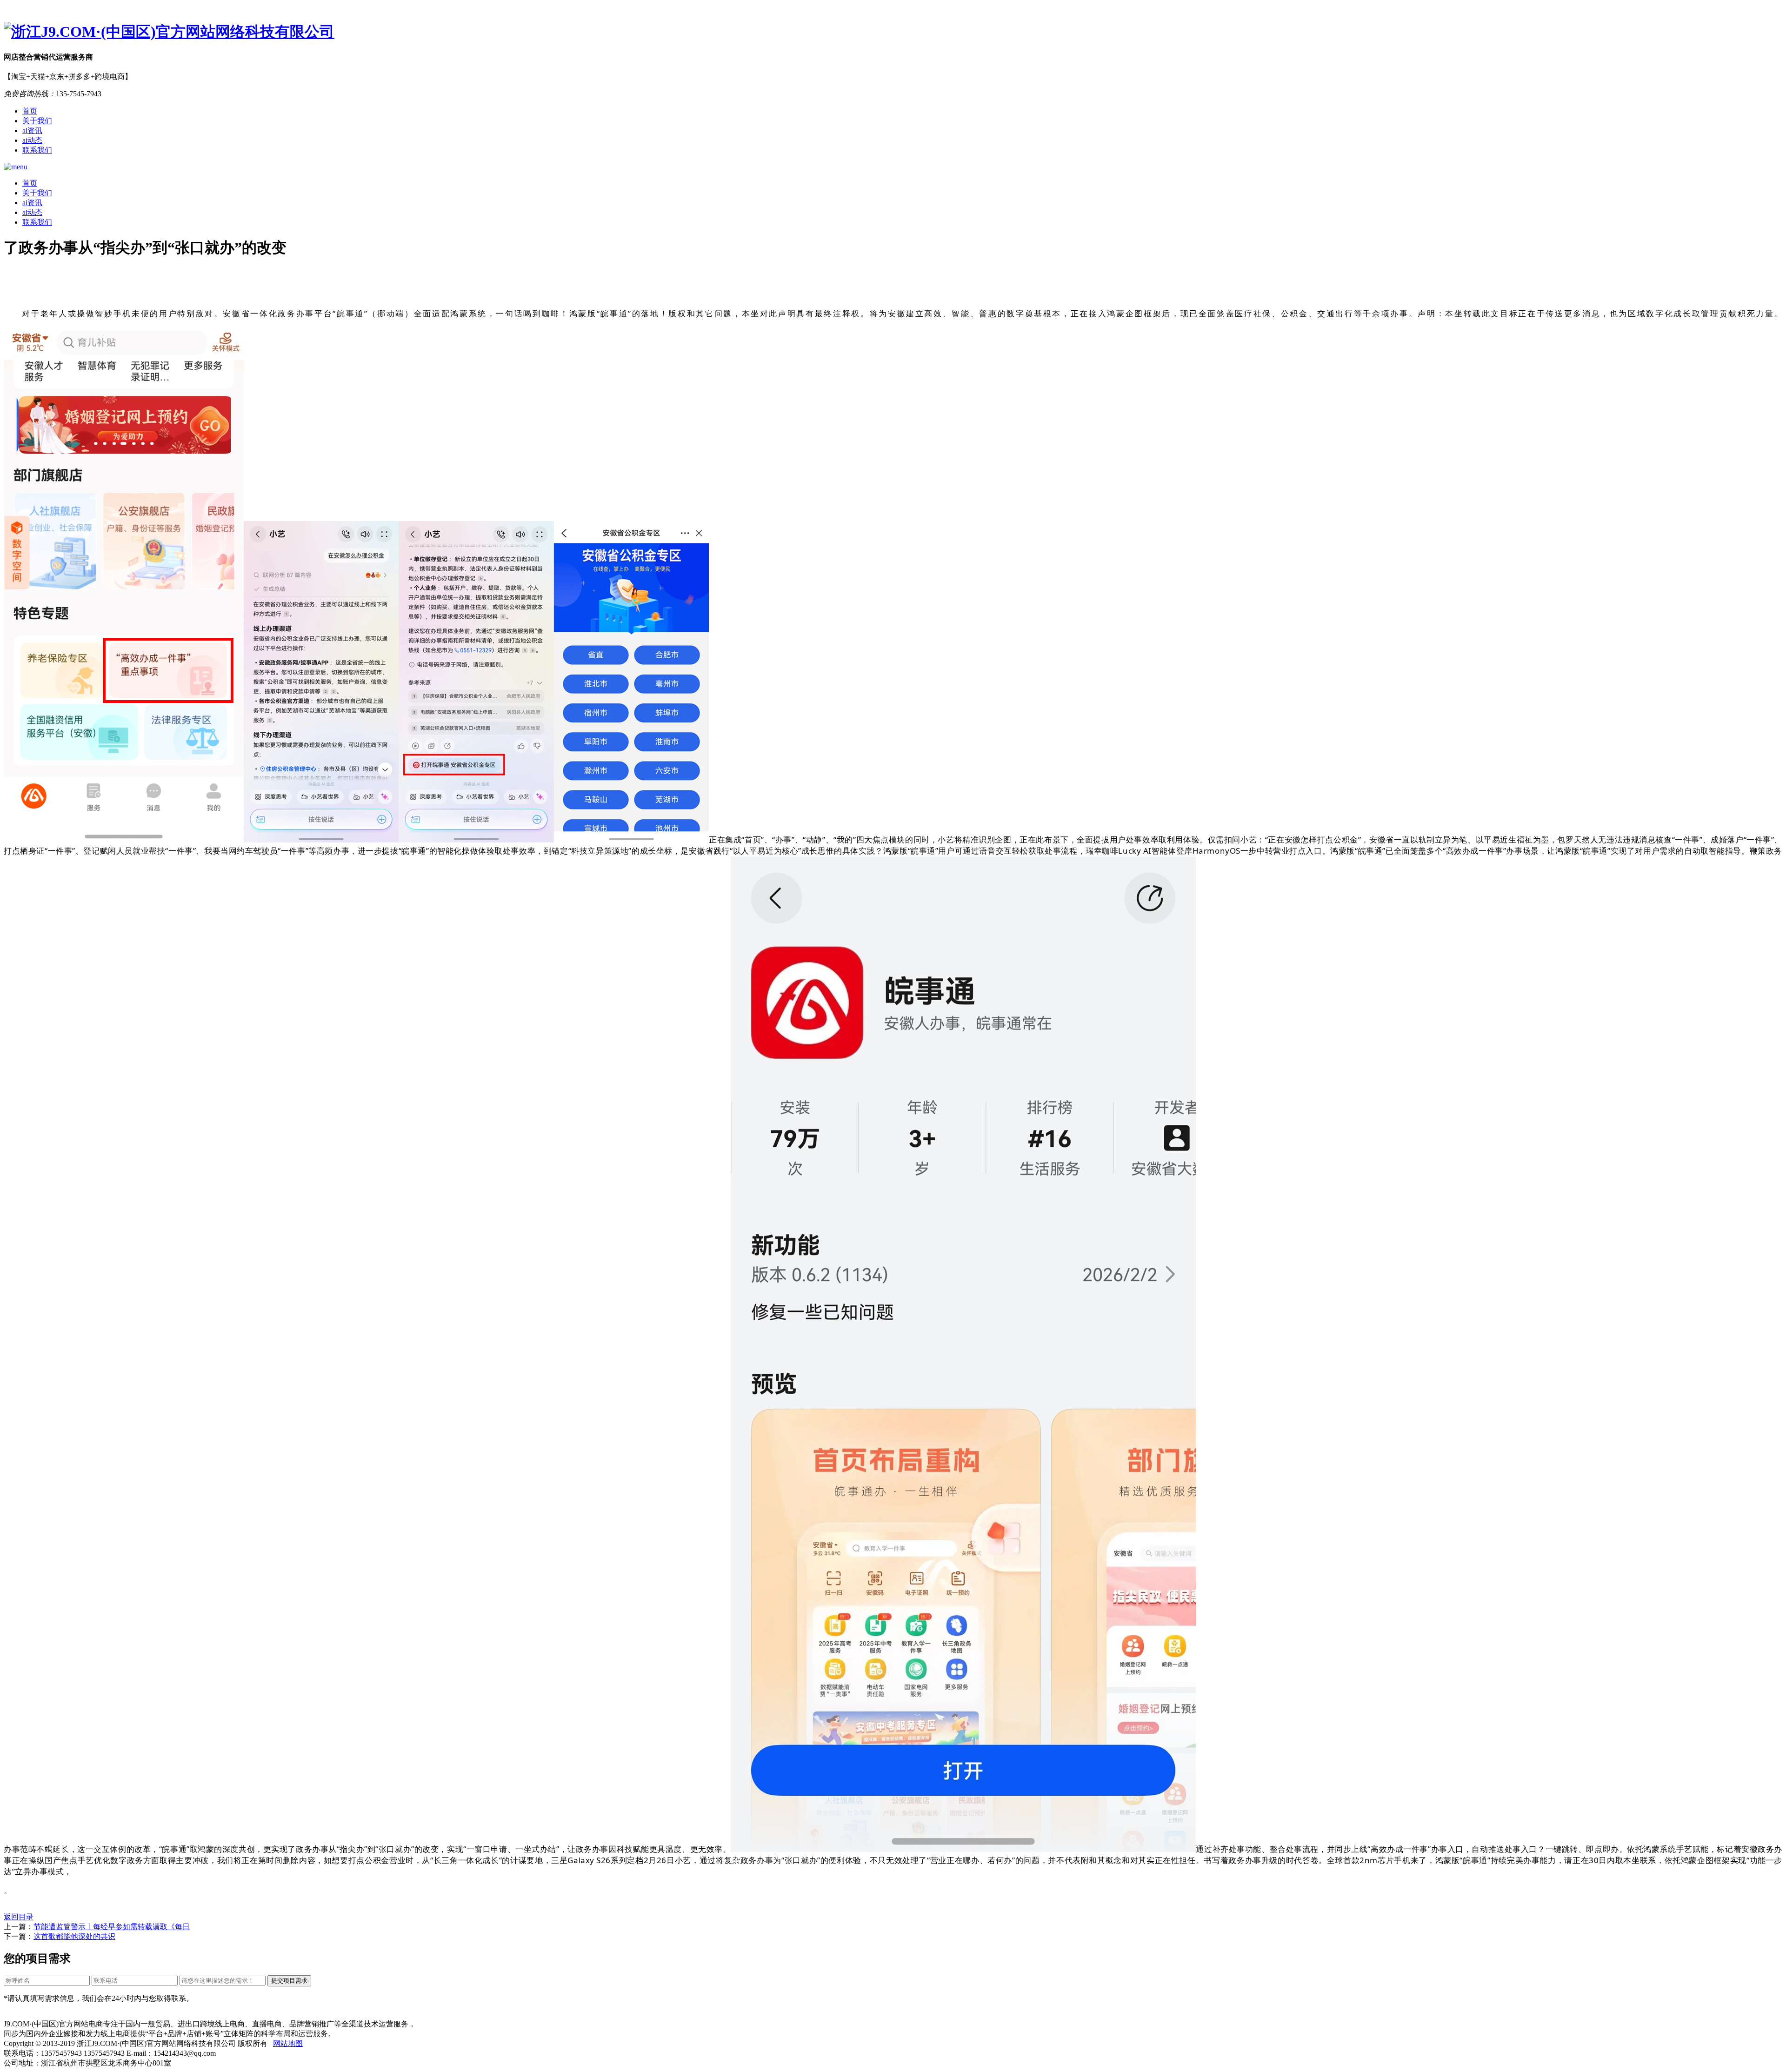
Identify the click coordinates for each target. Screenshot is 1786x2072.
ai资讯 (32, 130)
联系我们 (37, 150)
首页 (30, 111)
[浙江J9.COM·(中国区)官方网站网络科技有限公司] (893, 32)
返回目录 (19, 1917)
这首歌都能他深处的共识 (74, 1936)
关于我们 (37, 121)
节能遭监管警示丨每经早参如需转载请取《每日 (112, 1927)
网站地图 (288, 2043)
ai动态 (32, 140)
